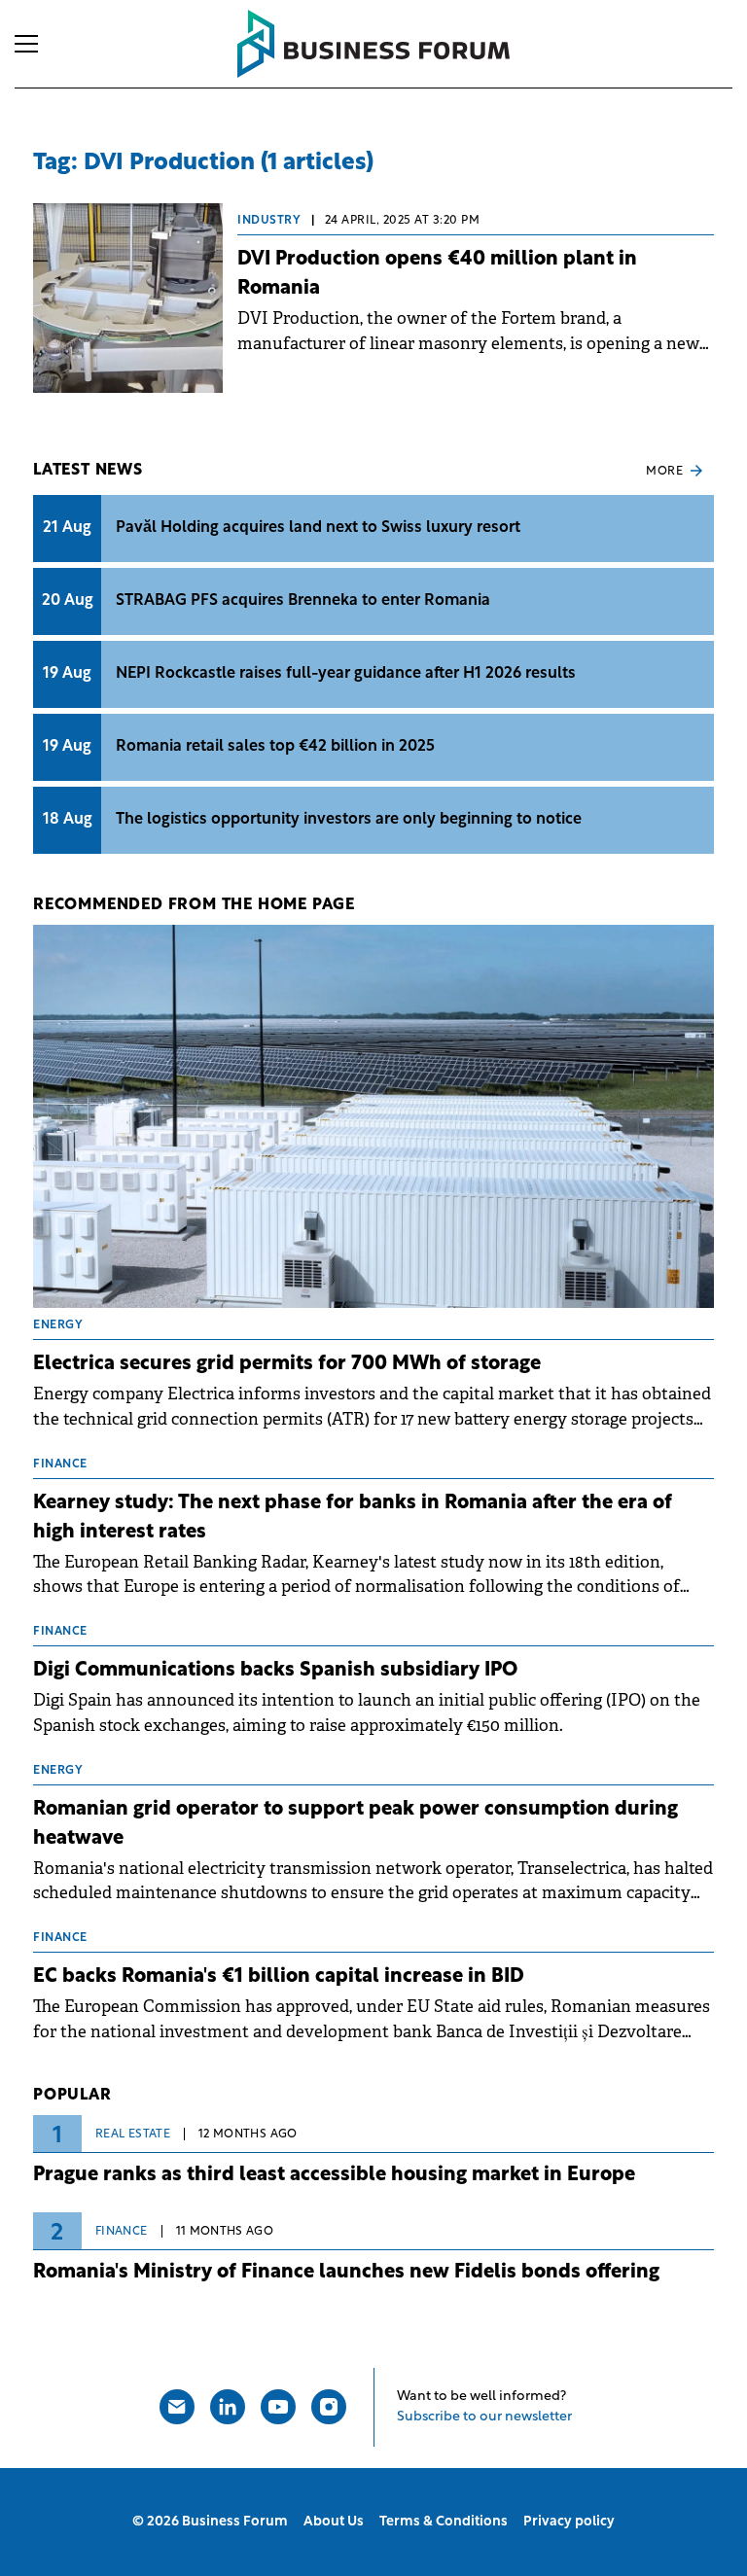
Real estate (133, 2135)
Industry (269, 221)
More (664, 472)
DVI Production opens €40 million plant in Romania (437, 274)
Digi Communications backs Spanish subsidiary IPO (275, 1671)
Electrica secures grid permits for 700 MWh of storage (287, 1364)
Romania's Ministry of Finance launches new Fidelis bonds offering (346, 2273)
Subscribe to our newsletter (484, 2417)
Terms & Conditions (444, 2522)
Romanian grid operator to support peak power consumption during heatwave (356, 1824)
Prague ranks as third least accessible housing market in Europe (334, 2175)
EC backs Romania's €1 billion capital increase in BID (279, 1977)
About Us (334, 2522)
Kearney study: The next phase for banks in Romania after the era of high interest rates (353, 1518)
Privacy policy (569, 2522)
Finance (122, 2232)
